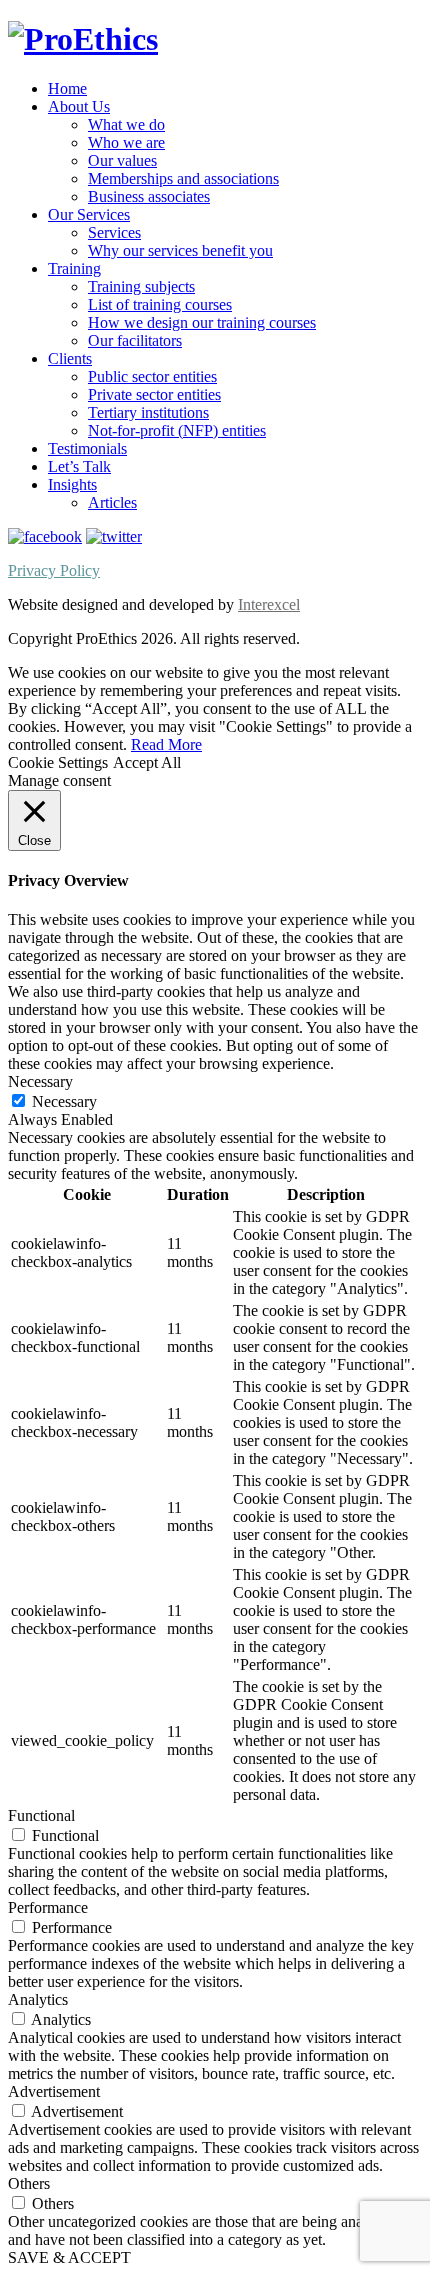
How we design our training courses (202, 322)
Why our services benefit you (180, 250)
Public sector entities (152, 376)
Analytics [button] (38, 1999)
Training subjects (141, 286)
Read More (166, 744)
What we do (126, 124)
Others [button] (29, 2183)
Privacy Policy (54, 570)
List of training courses (160, 304)
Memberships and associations (183, 178)
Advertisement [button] (54, 2091)
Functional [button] (41, 1815)
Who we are (126, 142)
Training (74, 268)
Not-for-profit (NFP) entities (177, 430)
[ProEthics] (83, 39)
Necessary (64, 1101)
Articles (112, 502)
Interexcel (269, 604)
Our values (122, 160)
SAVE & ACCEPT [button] (69, 2257)
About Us (79, 106)
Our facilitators (135, 340)
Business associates (149, 196)
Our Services (89, 214)
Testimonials (87, 448)
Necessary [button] (40, 1081)
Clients (70, 358)
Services (114, 232)
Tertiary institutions (148, 412)
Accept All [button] (147, 762)
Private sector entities (154, 394)
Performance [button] (48, 1907)
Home (67, 88)
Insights (72, 484)
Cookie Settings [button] (58, 762)
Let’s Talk (79, 466)
